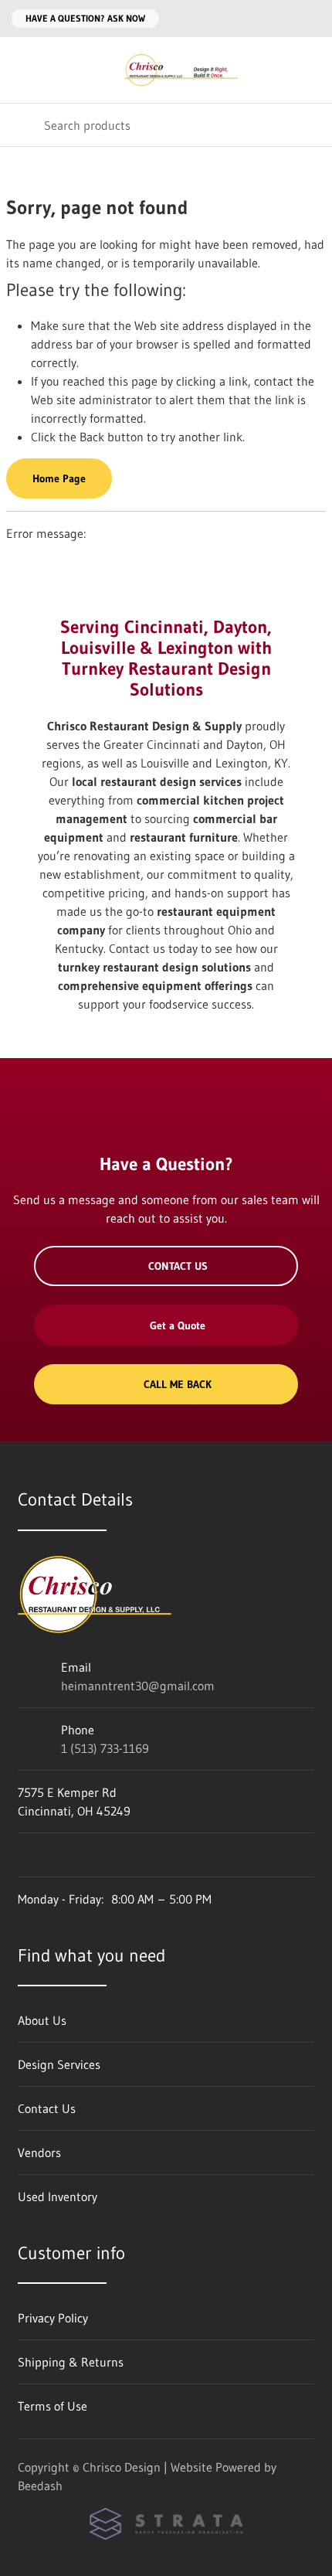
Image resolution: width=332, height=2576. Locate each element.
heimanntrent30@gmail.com (138, 1686)
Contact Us (178, 1266)
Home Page (59, 478)
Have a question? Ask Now (85, 18)
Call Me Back (178, 1384)
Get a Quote (178, 1325)
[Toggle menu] (22, 70)
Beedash (40, 2486)
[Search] (22, 125)
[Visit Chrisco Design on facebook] (25, 1855)
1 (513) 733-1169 (105, 1748)
